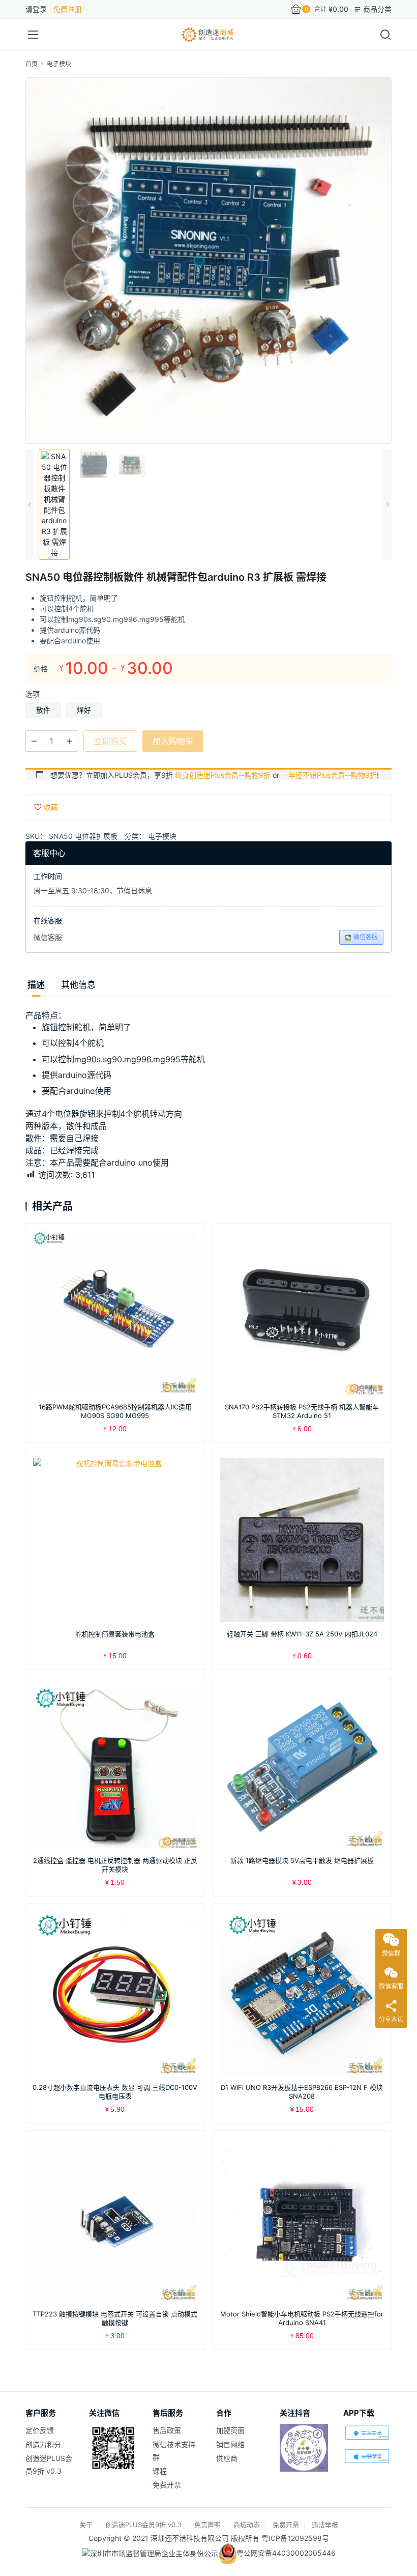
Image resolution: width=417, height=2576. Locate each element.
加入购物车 (173, 741)
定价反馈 (40, 2430)
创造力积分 (43, 2444)
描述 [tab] (36, 985)
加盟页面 (230, 2430)
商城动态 (247, 2525)
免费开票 (167, 2485)
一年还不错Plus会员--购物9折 (329, 775)
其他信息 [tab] (78, 985)
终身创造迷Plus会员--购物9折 (223, 775)
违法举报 (325, 2525)
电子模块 (162, 836)
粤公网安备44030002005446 (286, 2553)
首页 (32, 64)
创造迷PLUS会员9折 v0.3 (143, 2525)
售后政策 (167, 2430)
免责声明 (207, 2525)
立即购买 (110, 741)
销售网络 (230, 2444)
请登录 (36, 9)
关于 (86, 2525)
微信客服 (366, 937)
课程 (160, 2471)
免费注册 (68, 9)
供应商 (227, 2458)
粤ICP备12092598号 (295, 2538)
